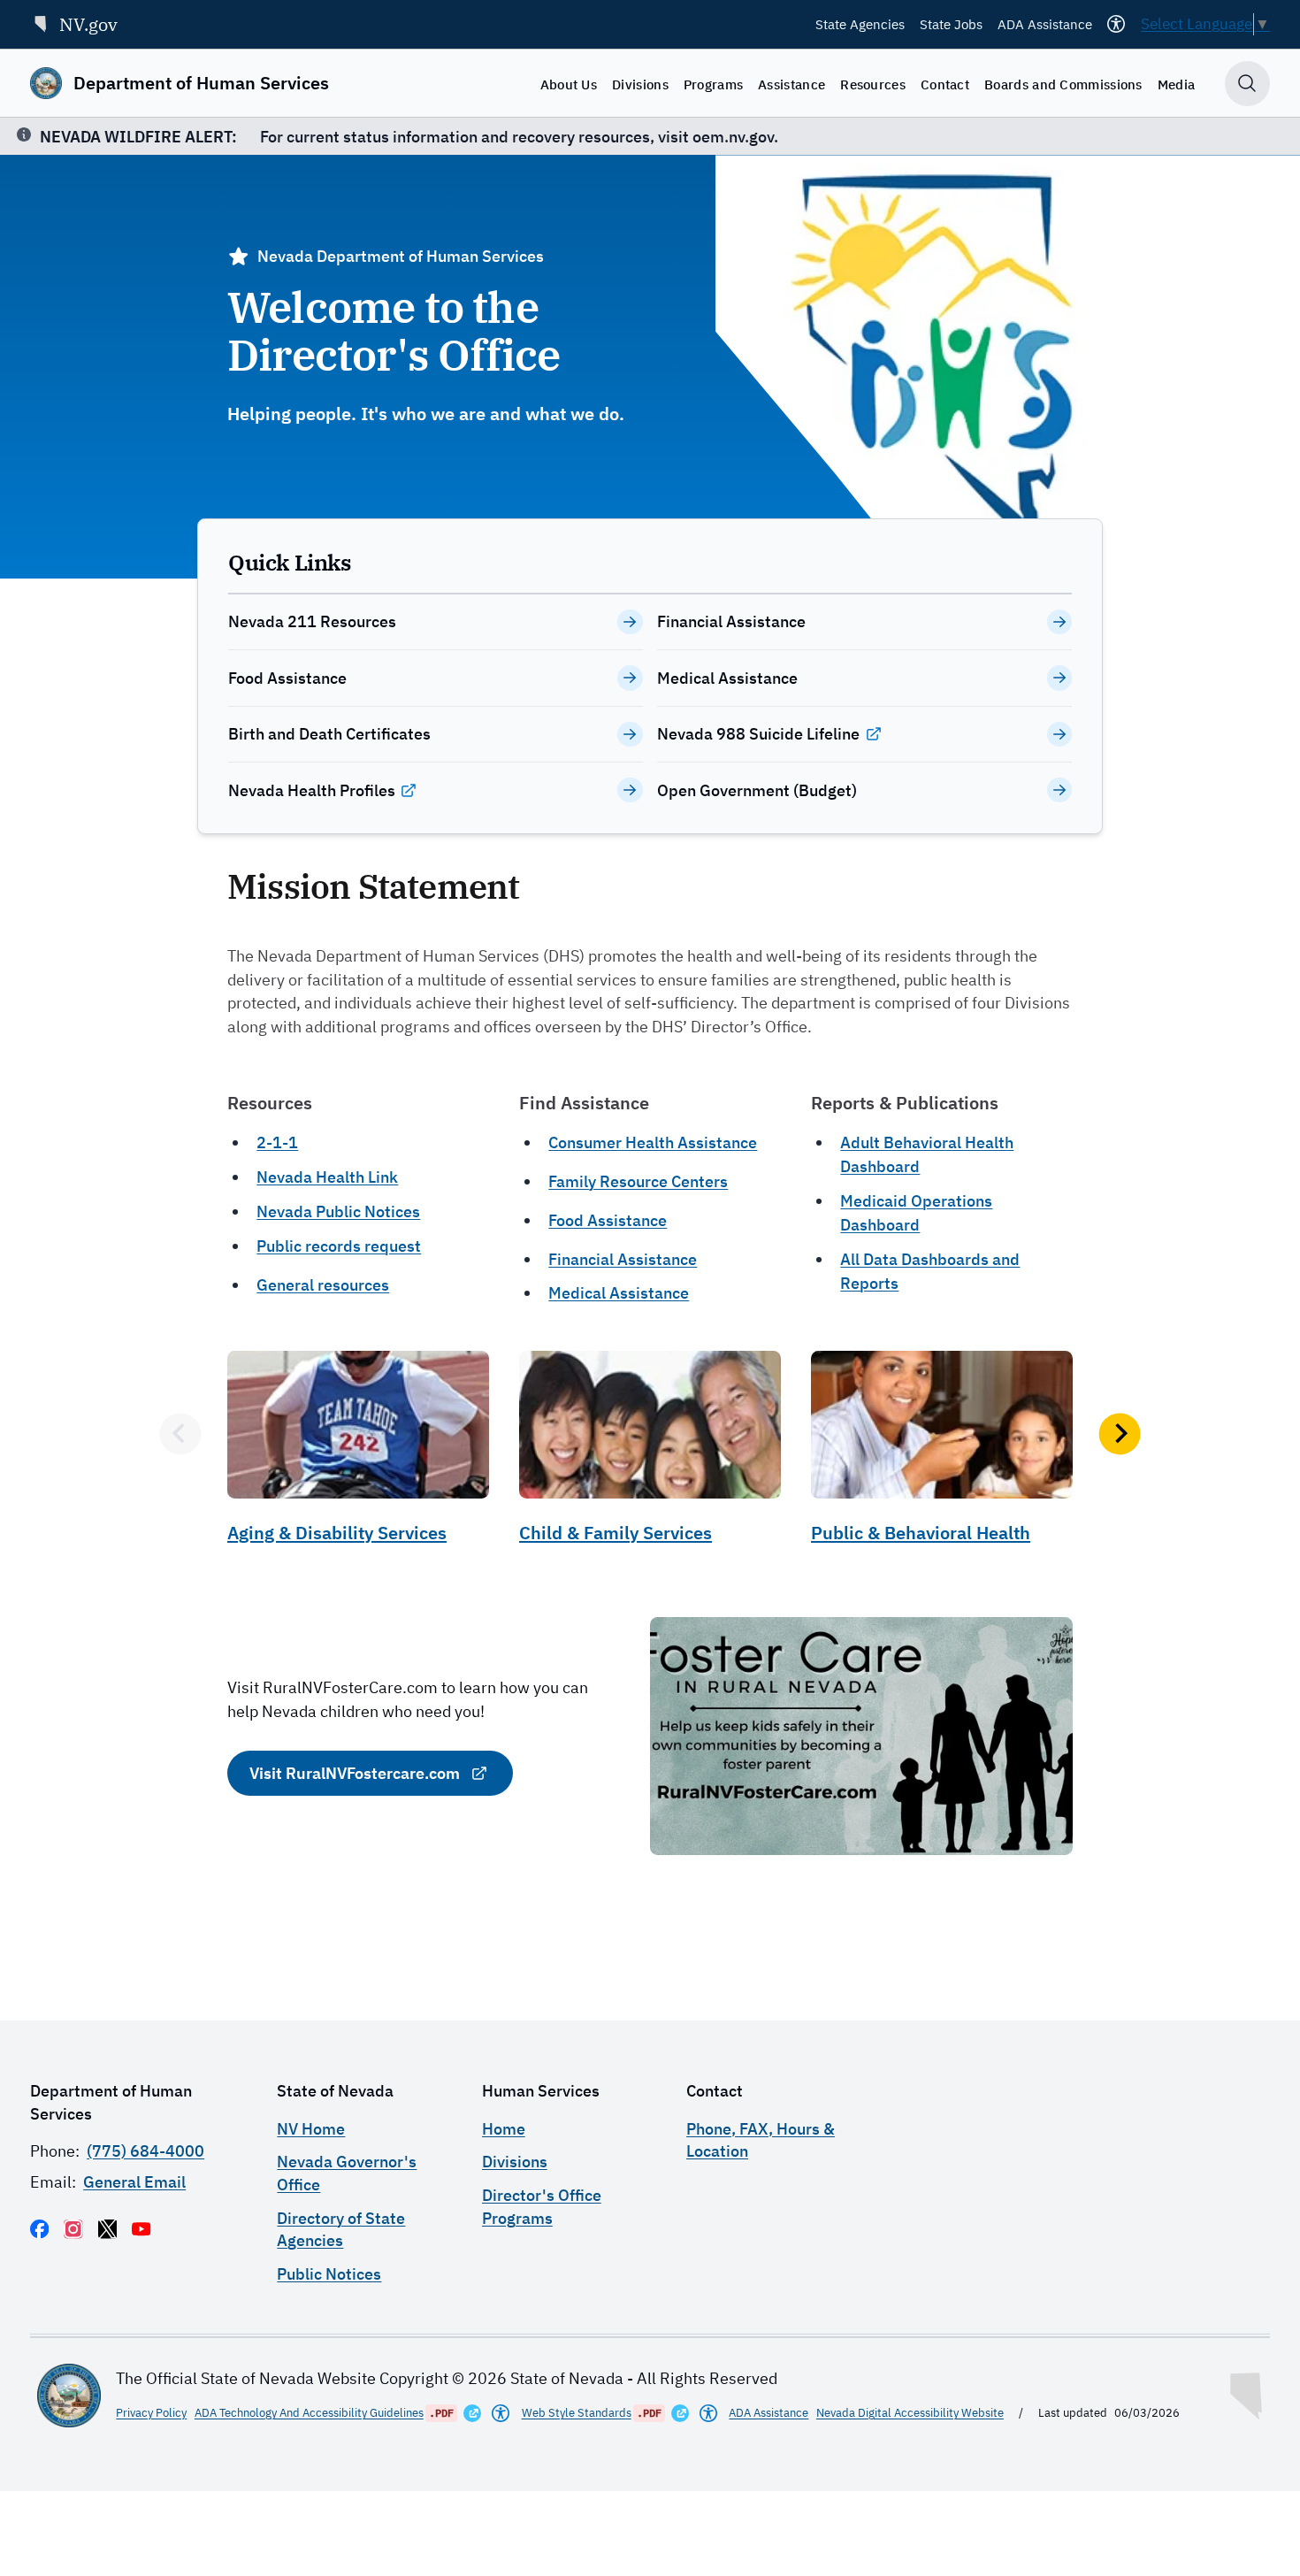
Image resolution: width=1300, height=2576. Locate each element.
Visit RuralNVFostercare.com (355, 1773)
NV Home (311, 2129)
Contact (945, 84)
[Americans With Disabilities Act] (501, 2413)
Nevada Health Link (327, 1177)
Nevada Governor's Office (347, 2173)
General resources (323, 1285)
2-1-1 (277, 1142)
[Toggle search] (1247, 84)
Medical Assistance (619, 1293)
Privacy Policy (151, 2413)
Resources (873, 84)
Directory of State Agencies (341, 2229)
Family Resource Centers (638, 1181)
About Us (569, 84)
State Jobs (951, 24)
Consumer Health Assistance (653, 1142)
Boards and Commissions (1063, 84)
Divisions (640, 84)
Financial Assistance (623, 1259)
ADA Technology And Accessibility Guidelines (309, 2413)
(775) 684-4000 (145, 2151)
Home (504, 2129)
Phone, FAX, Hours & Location (761, 2140)
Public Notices (329, 2274)
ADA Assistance (1045, 24)
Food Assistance (608, 1220)
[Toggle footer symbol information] (1248, 2392)
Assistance (791, 84)
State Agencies (860, 24)
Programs (713, 84)
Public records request (339, 1246)
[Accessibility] (1116, 24)
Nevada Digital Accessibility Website (910, 2413)
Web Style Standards (577, 2413)
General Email (134, 2182)
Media (1177, 84)
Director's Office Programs (542, 2206)
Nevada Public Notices (338, 1211)
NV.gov (88, 24)
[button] (180, 1434)
